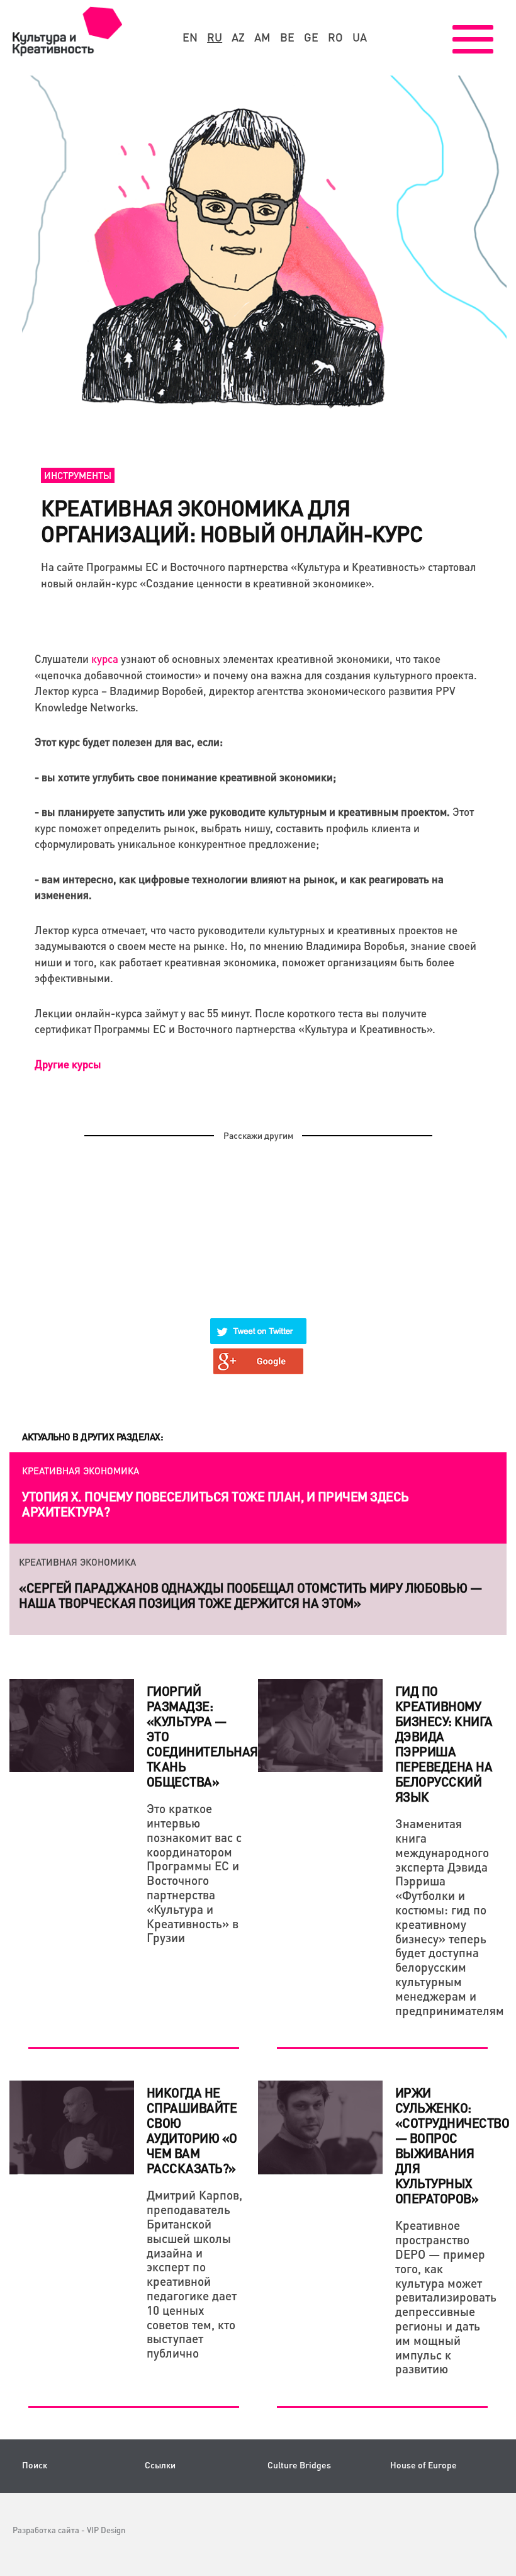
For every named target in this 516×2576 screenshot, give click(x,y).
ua (360, 37)
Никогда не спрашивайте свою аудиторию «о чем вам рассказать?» (192, 2130)
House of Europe (423, 2465)
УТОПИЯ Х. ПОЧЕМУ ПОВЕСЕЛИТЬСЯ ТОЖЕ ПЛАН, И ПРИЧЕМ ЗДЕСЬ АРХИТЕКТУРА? (216, 1504)
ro (335, 37)
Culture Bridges (299, 2465)
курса (105, 658)
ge (311, 37)
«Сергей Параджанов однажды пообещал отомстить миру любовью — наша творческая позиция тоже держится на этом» (250, 1595)
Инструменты (78, 475)
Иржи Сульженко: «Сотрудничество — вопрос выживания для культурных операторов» (452, 2145)
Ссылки (160, 2465)
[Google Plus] (259, 1353)
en (190, 37)
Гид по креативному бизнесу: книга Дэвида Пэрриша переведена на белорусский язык (444, 1744)
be (287, 37)
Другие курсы (68, 1064)
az (238, 37)
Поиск (35, 2465)
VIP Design (106, 2530)
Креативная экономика (81, 1471)
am (262, 37)
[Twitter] (259, 1323)
